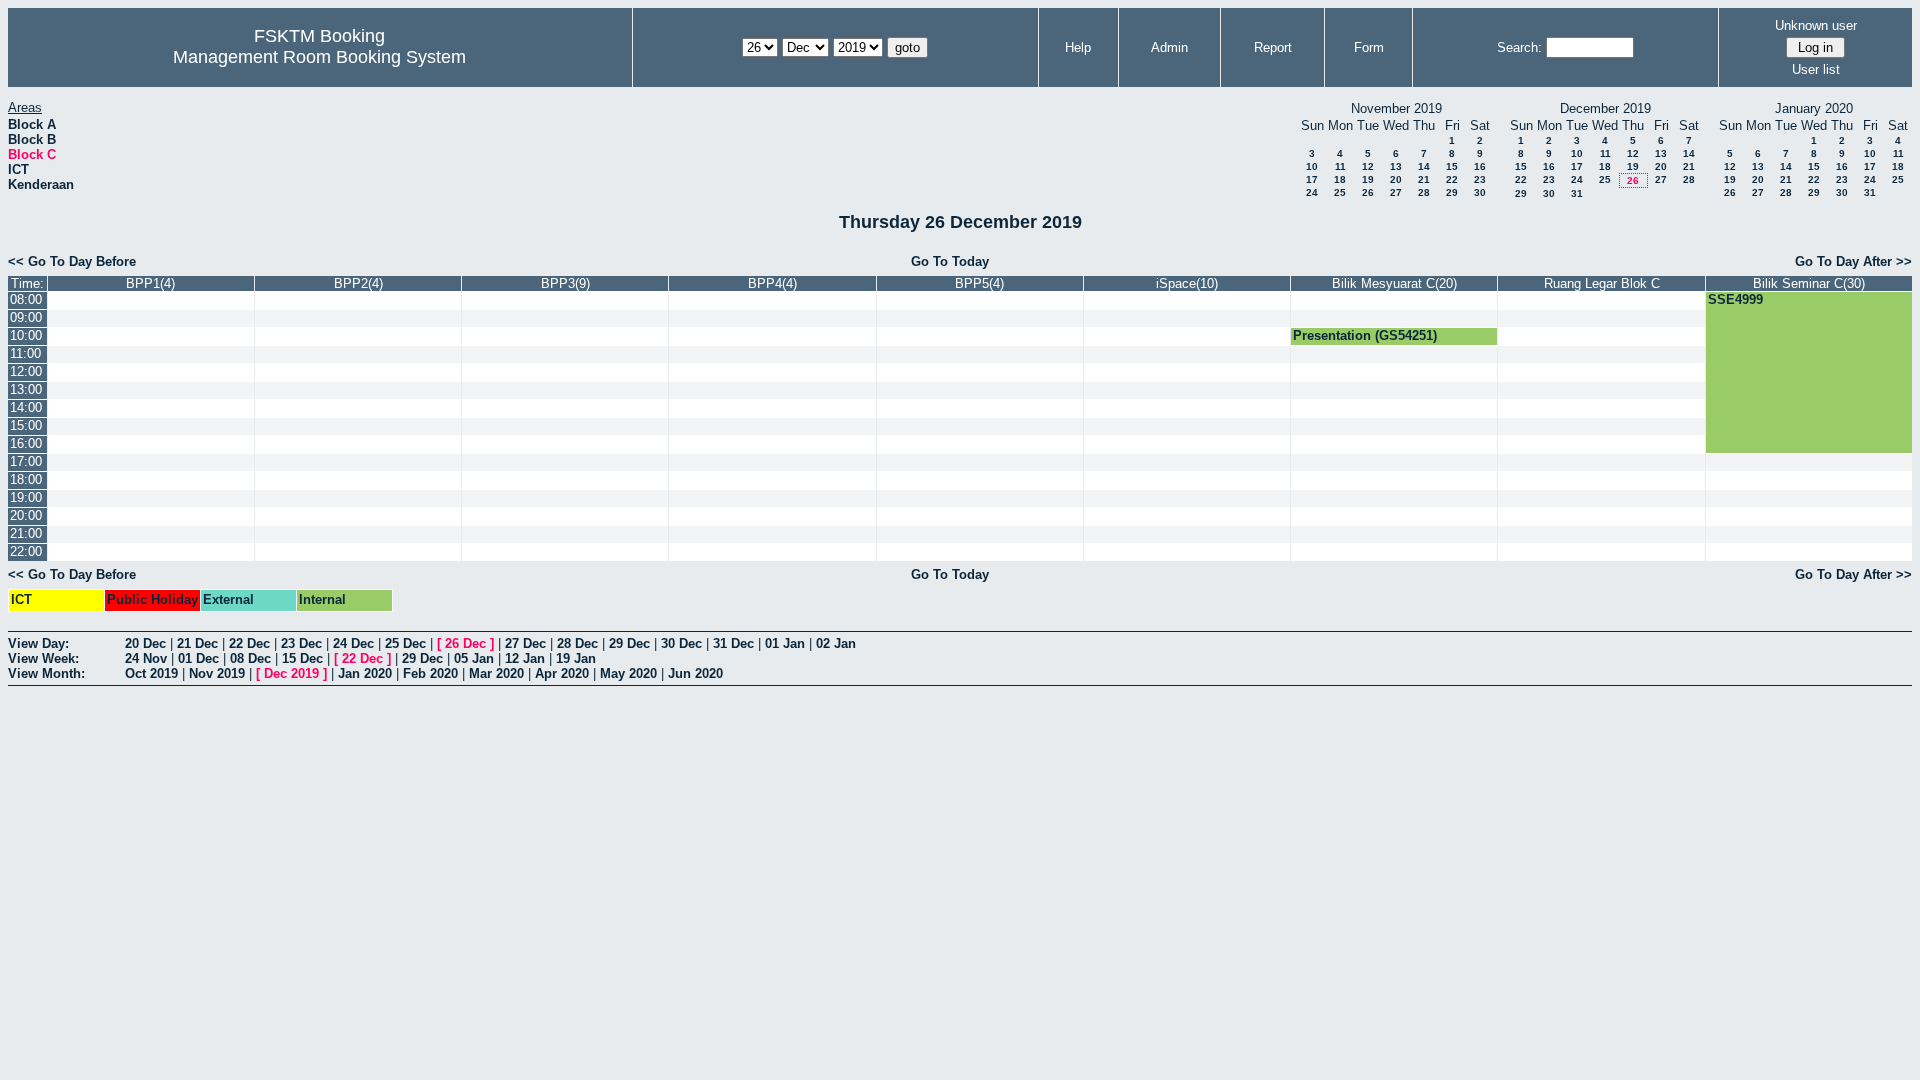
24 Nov (146, 658)
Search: (1519, 47)
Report (1273, 47)
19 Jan (576, 658)
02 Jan (836, 643)
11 (1340, 166)
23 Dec (301, 643)
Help (1078, 47)
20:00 (26, 515)
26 (1368, 192)
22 (1452, 179)
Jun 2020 (695, 673)
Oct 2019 (151, 673)
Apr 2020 (562, 673)
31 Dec (733, 643)
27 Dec (525, 643)
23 (1480, 179)
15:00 (26, 425)
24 (1312, 192)
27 (1396, 192)
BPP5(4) (979, 283)
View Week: (43, 658)
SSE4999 (1735, 299)
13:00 (26, 389)
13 (1396, 166)
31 (1577, 193)
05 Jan (474, 658)
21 (1424, 179)
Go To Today (950, 261)
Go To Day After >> (1853, 261)
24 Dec (353, 643)
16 (1480, 166)
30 (1480, 192)
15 (1452, 166)
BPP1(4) (150, 283)
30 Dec (681, 643)
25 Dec (405, 643)
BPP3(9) (565, 283)
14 (1424, 166)
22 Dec (249, 643)
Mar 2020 (496, 673)
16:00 (26, 443)
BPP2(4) (358, 283)
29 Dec (629, 643)
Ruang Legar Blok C (1602, 283)
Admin (1169, 47)
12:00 (26, 371)
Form (1369, 47)
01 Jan (785, 643)
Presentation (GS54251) (1365, 335)
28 (1424, 192)
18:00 (26, 479)
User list (1816, 69)
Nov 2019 (217, 673)
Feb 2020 (430, 673)
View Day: (38, 643)
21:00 (26, 533)
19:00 (26, 497)
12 (1368, 166)
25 (1340, 192)
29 (1452, 192)
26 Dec (465, 643)
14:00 (26, 407)
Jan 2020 (365, 673)
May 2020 (628, 673)
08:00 (26, 299)
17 (1312, 179)
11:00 (25, 353)
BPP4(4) (772, 283)
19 (1368, 179)
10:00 (26, 335)
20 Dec (145, 643)
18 (1340, 179)
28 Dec (577, 643)
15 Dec (302, 658)
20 (1396, 179)
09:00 (26, 317)
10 (1312, 166)
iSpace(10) (1187, 283)
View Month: (46, 673)
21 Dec (197, 643)
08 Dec (250, 658)
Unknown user (1816, 25)
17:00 (26, 461)
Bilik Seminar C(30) (1809, 283)
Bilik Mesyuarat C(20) (1394, 283)
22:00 (26, 551)
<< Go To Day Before (72, 261)
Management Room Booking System (319, 57)
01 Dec (198, 658)
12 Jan (525, 658)
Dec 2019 (291, 673)
